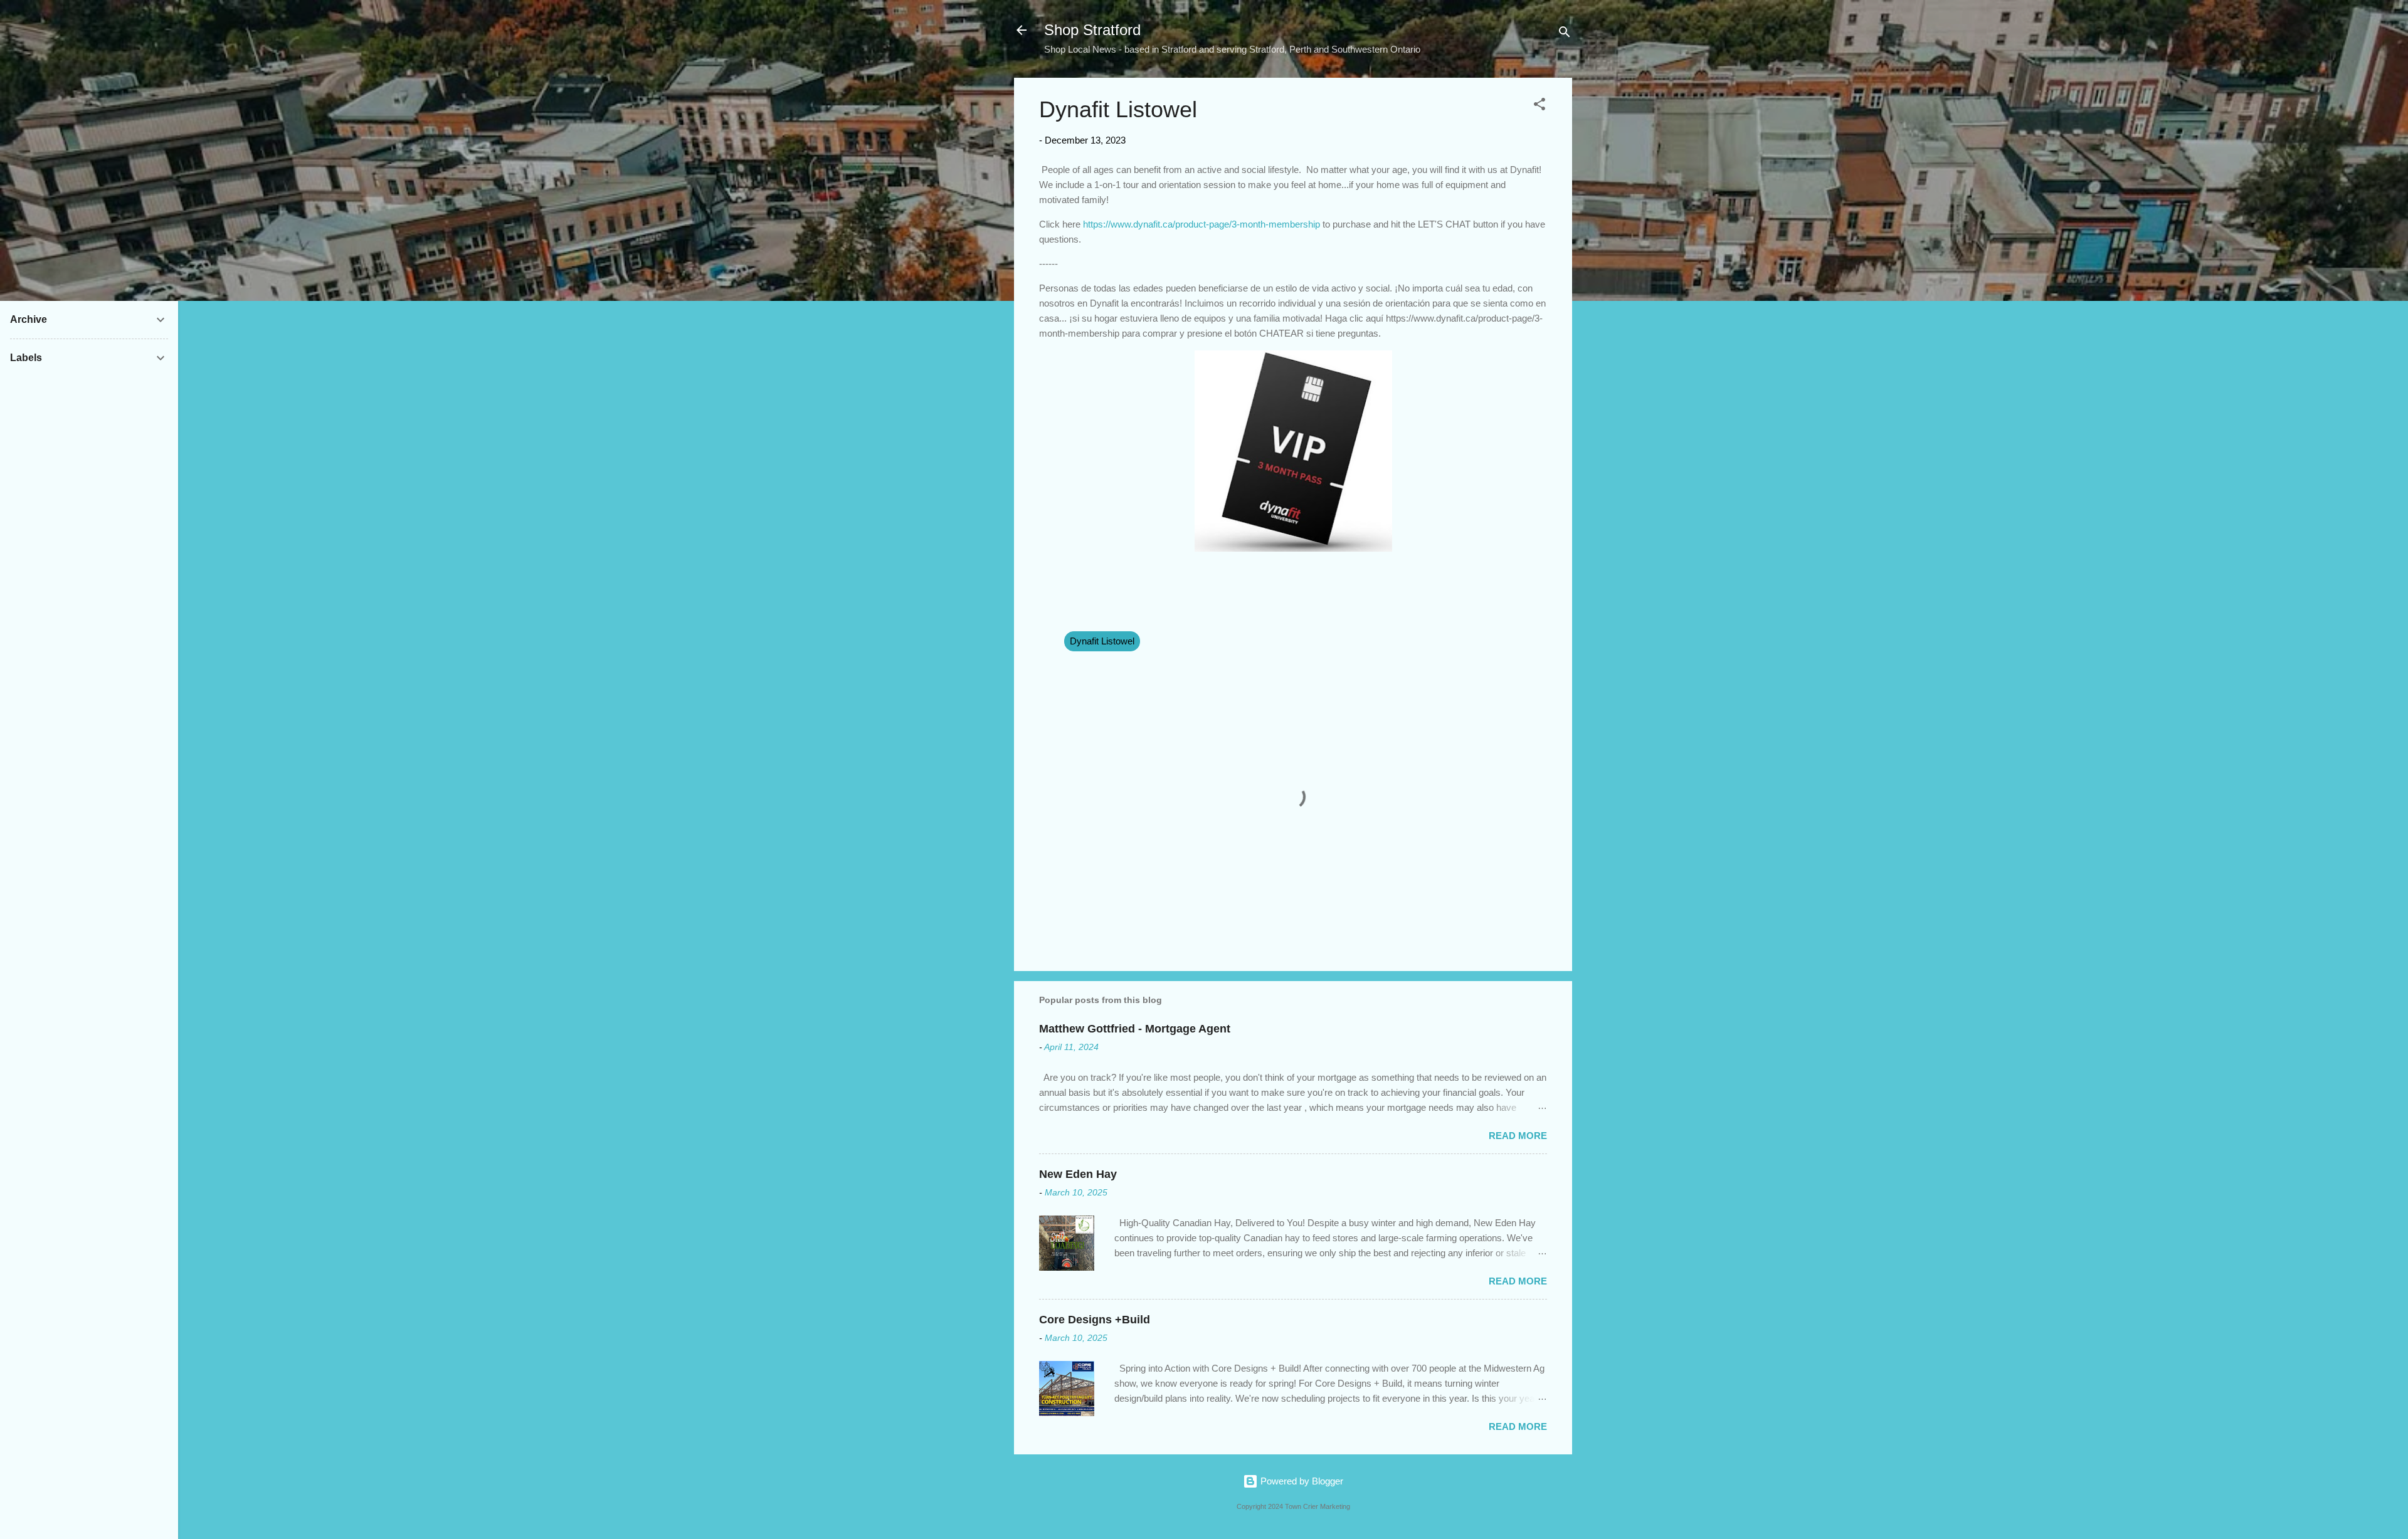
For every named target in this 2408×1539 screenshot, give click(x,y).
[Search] (1565, 34)
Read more (1518, 1136)
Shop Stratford (1092, 30)
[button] (1539, 106)
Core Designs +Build (1095, 1320)
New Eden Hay (1078, 1174)
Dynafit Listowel (1102, 641)
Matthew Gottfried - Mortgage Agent (1135, 1029)
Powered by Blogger (1301, 1481)
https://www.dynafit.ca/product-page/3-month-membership (1201, 224)
